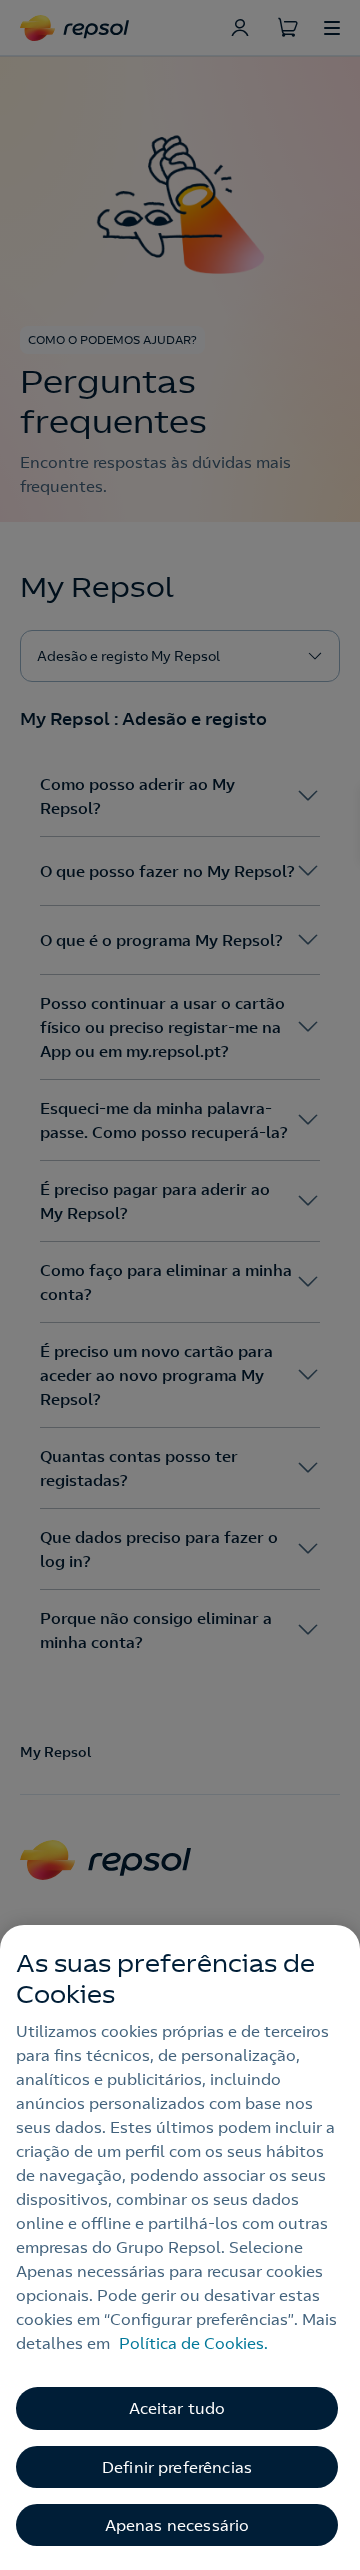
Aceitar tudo (177, 2408)
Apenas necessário (177, 2525)
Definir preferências (177, 2467)
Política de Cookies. (193, 2343)
